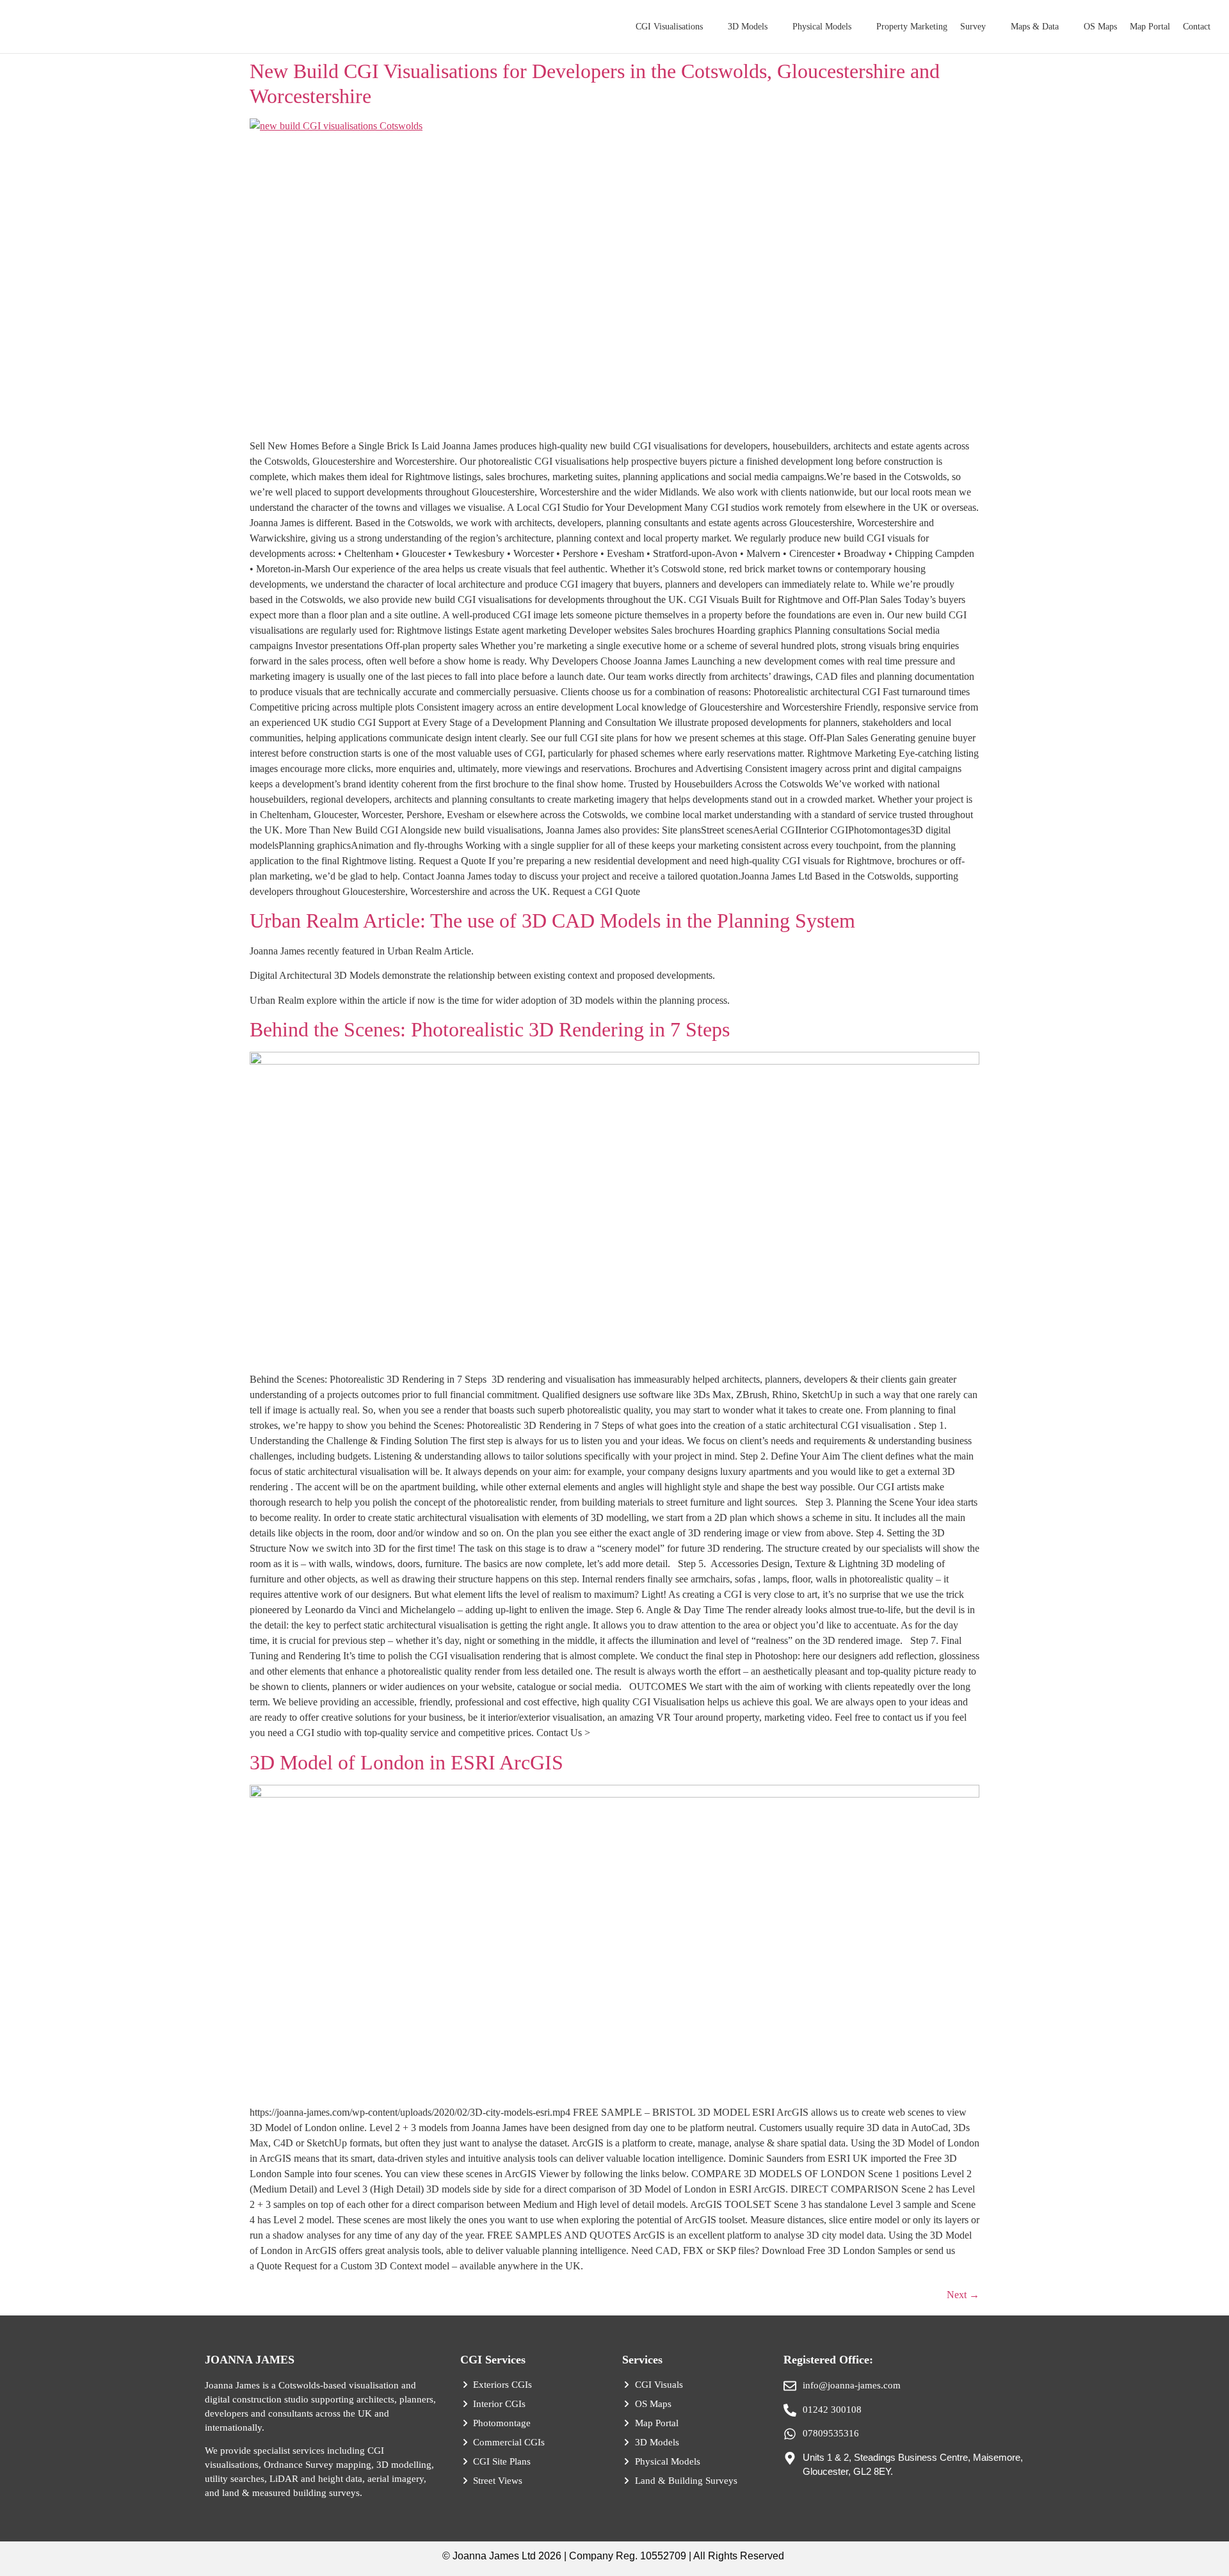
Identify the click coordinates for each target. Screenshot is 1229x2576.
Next (963, 2295)
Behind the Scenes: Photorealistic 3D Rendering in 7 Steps (490, 1029)
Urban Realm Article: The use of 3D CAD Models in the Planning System (552, 921)
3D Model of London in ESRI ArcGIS (406, 1762)
